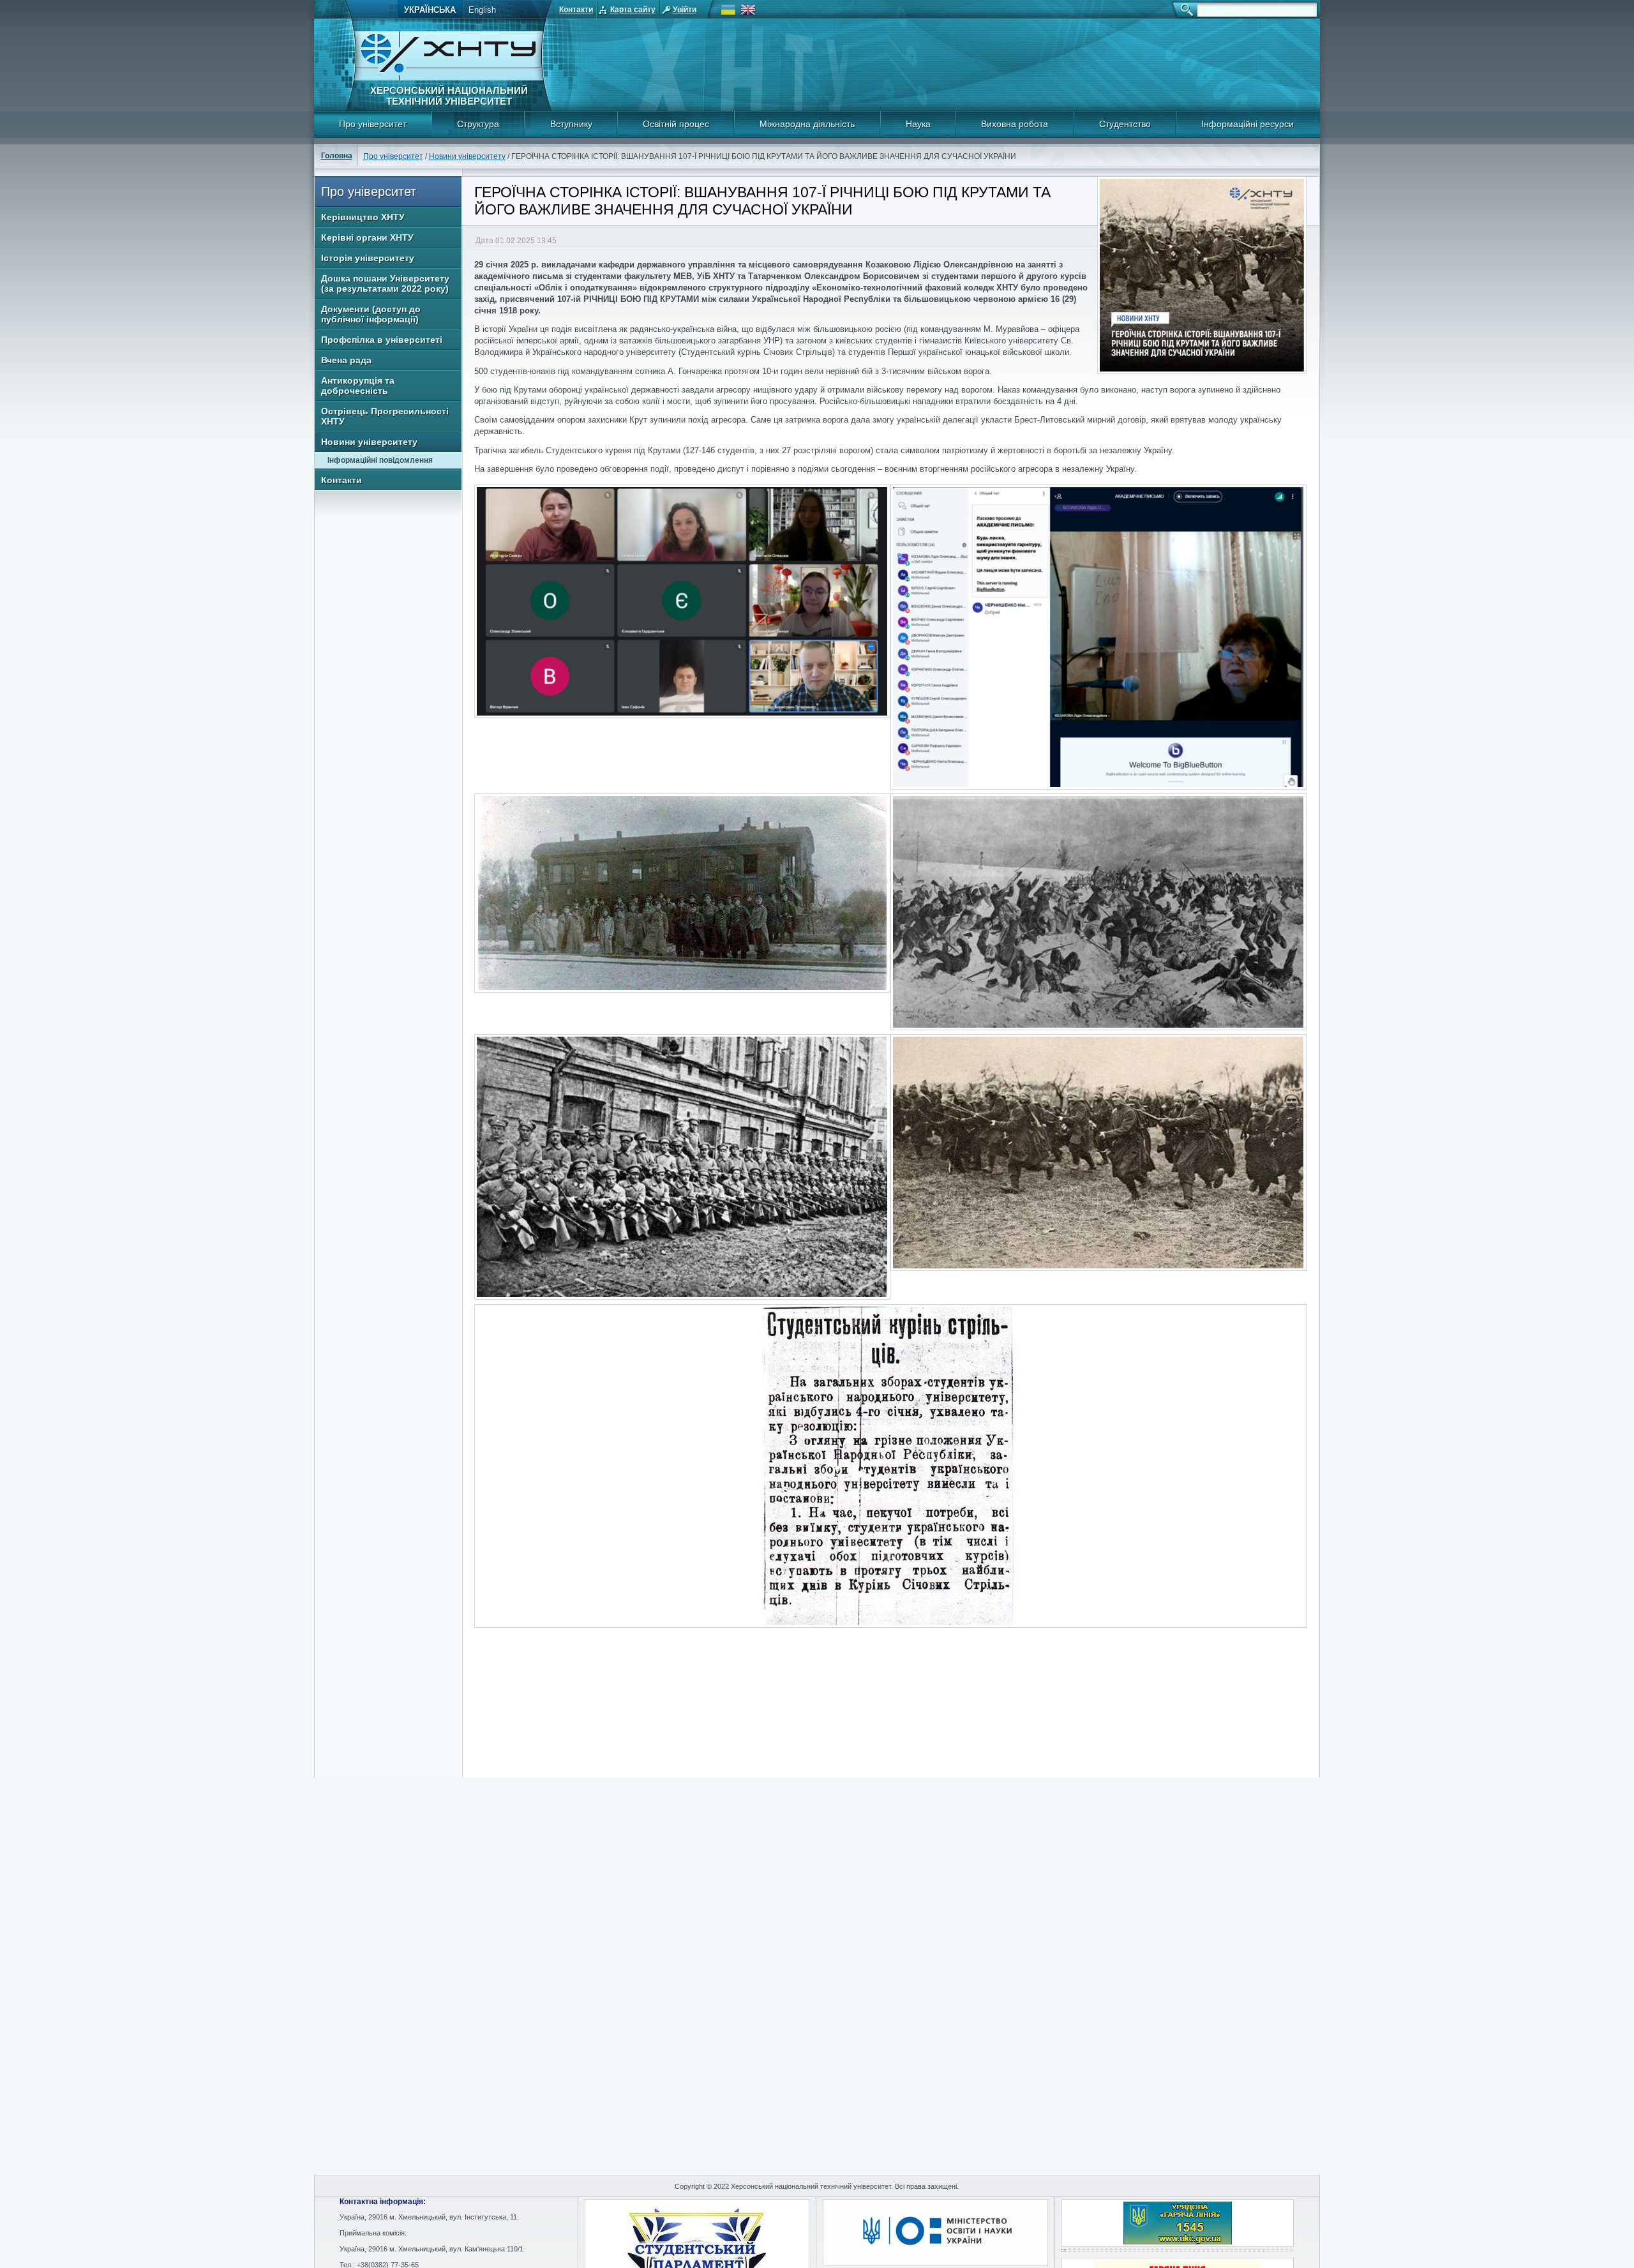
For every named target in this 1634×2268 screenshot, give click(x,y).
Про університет (373, 124)
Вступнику (571, 124)
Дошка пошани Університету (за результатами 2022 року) (385, 283)
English (482, 10)
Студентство (1125, 124)
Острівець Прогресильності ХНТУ (385, 416)
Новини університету (467, 156)
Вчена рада (346, 360)
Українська (430, 10)
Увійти (685, 10)
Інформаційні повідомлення (380, 460)
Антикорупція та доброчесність (358, 386)
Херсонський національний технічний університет (449, 96)
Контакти (576, 10)
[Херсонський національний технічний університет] (449, 78)
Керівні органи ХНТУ (367, 237)
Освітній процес (676, 124)
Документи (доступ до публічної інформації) (371, 314)
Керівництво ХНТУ (363, 217)
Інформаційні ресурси (1248, 124)
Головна (337, 156)
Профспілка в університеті (382, 340)
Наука (918, 124)
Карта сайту (633, 10)
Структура (478, 124)
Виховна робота (1015, 124)
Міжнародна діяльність (807, 124)
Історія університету (368, 258)
